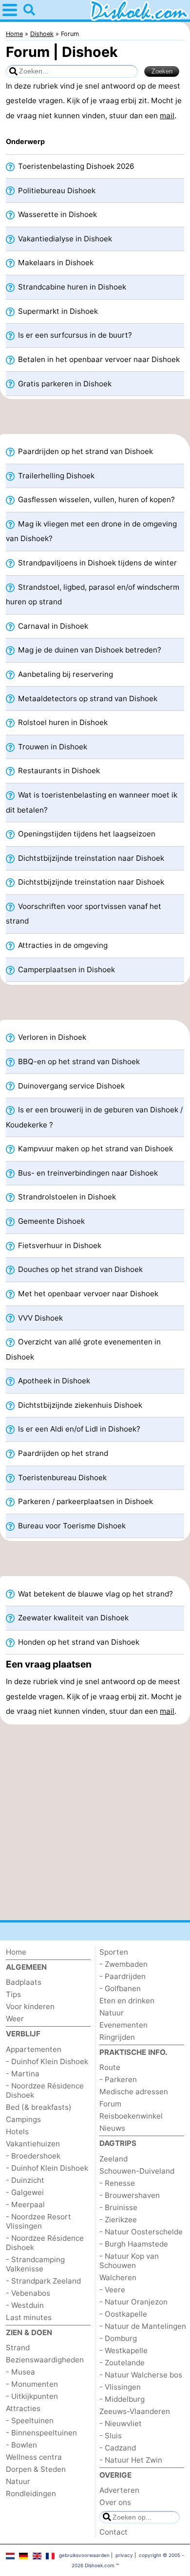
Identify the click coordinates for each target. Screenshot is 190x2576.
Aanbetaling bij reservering (65, 674)
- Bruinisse (118, 2207)
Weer (15, 2019)
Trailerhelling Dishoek (55, 476)
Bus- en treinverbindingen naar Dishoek (87, 1173)
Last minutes (29, 2317)
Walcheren (118, 2277)
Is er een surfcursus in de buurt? (74, 335)
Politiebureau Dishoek (56, 190)
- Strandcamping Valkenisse (35, 2264)
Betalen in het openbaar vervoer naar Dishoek (98, 359)
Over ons (115, 2502)
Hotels (17, 2132)
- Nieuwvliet (121, 2423)
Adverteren (119, 2490)
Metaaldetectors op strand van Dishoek (87, 698)
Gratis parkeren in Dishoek (64, 384)
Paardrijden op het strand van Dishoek (85, 451)
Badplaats (24, 1982)
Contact (114, 2532)
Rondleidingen (31, 2494)
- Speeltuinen (30, 2421)
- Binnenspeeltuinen (41, 2433)
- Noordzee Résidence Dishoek (45, 2090)
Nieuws (112, 2128)
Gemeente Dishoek (50, 1221)
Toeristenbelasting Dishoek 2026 (75, 166)
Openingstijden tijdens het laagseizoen (86, 834)
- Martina (23, 2074)
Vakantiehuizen (33, 2144)
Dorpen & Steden (36, 2469)
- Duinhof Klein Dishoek (47, 2061)
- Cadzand (118, 2448)
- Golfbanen (120, 1988)
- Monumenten (32, 2384)
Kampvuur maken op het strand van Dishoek (95, 1149)
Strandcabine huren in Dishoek (71, 287)
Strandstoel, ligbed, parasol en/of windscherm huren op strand (93, 594)
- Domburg (118, 2338)
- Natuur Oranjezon (133, 2302)
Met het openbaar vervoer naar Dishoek (87, 1294)
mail (167, 116)
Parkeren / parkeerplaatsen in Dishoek (85, 1501)
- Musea (20, 2372)
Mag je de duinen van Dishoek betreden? (89, 650)
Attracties (23, 2408)
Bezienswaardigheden (45, 2360)
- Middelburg (122, 2399)
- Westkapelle (123, 2350)
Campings (23, 2119)
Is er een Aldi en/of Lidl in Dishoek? (78, 1429)
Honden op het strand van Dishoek (78, 1642)
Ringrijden (117, 2037)
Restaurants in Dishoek (58, 771)
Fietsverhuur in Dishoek (59, 1245)
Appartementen (34, 2049)
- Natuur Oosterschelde (141, 2232)
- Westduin (25, 2305)
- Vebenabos (28, 2293)
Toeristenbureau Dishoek (61, 1478)
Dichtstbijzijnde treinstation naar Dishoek (90, 858)
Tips (13, 1994)
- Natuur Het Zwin (131, 2460)
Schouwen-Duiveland (137, 2171)
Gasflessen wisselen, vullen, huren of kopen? (95, 499)
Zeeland (114, 2159)
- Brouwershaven (130, 2195)
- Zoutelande (122, 2363)
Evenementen (123, 2025)
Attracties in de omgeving (62, 945)
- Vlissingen (120, 2387)
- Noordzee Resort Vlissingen (38, 2221)
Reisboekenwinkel (131, 2116)
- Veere (112, 2290)
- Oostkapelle (123, 2314)
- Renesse (117, 2183)
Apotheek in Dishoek (53, 1381)
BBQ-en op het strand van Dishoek (78, 1061)
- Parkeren (118, 2079)
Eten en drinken (127, 2001)
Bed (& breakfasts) (39, 2107)
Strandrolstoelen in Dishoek (66, 1197)
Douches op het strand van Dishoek (79, 1269)
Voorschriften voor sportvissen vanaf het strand (84, 914)
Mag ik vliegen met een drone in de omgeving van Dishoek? (91, 531)
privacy (124, 2555)
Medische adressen (134, 2092)
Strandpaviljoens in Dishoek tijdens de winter (96, 563)
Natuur (18, 2481)
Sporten (114, 1952)
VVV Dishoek (39, 1318)
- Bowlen (21, 2445)
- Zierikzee (118, 2220)
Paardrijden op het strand (62, 1453)
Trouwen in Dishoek (52, 747)
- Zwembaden (123, 1964)
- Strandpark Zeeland (43, 2281)
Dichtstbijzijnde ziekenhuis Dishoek (79, 1405)
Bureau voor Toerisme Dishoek (71, 1526)
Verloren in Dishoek (51, 1037)
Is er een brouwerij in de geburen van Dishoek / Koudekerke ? (94, 1117)
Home (16, 1952)
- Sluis (111, 2436)
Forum (110, 2104)
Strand (18, 2348)
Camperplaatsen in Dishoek (66, 970)
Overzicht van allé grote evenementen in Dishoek (83, 1349)
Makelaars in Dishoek (55, 263)
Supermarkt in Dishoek (57, 311)
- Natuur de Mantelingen (143, 2326)
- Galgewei (25, 2192)
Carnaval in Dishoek (52, 626)
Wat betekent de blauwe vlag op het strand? (95, 1594)
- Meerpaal (25, 2204)
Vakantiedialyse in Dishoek (64, 239)
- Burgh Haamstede (134, 2244)
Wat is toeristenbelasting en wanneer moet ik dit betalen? (92, 802)
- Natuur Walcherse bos (141, 2375)
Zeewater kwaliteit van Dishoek (72, 1618)
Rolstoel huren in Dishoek (62, 722)
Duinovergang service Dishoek (70, 1086)
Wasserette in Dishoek (57, 214)
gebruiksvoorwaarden (84, 2555)
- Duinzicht (25, 2180)
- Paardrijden (123, 1976)
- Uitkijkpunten (32, 2396)
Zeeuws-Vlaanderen (135, 2411)
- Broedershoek (33, 2156)
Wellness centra (34, 2457)
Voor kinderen (30, 2006)
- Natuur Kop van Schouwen (129, 2261)
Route (110, 2067)
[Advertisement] (95, 419)
